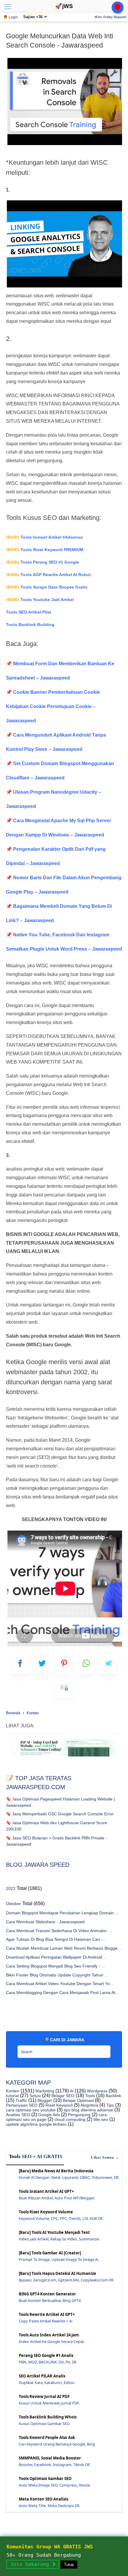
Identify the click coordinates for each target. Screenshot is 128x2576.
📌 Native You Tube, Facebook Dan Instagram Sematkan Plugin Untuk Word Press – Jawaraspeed (64, 942)
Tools (89, 2096)
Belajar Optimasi (78, 2100)
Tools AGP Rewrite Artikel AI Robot (48, 575)
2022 (11, 1888)
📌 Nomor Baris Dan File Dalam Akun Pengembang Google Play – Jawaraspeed (64, 885)
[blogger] (42, 1666)
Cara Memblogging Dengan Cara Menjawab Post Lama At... (62, 1992)
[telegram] (108, 1666)
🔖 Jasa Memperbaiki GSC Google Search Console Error (60, 1814)
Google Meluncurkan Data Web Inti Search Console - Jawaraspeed (60, 41)
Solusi (35, 2096)
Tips (110, 2105)
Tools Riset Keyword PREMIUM (45, 550)
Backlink (113, 2096)
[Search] (104, 2050)
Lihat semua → (105, 2157)
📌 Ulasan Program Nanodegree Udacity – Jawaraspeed (54, 799)
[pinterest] (64, 1666)
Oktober (14, 1904)
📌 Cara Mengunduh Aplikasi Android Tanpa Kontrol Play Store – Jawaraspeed (56, 742)
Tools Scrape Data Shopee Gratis (47, 587)
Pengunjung (79, 2115)
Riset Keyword (58, 2105)
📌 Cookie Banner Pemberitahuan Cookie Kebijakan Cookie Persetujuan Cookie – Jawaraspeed (53, 706)
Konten (13, 2091)
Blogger (44, 2100)
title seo (100, 2119)
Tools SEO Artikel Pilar (29, 612)
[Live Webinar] (118, 7)
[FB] (20, 1666)
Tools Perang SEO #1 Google (43, 562)
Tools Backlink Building (30, 625)
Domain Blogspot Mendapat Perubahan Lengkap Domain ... (62, 1913)
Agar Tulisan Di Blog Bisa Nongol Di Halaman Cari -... (56, 1939)
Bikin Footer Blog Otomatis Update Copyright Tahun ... (57, 1975)
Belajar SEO (62, 2096)
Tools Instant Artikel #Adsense (44, 537)
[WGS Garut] (64, 1758)
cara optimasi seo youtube (31, 2110)
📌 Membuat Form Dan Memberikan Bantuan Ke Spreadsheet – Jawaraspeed (60, 671)
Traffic (21, 2100)
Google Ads (48, 2115)
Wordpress (97, 2091)
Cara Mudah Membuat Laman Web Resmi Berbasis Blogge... (64, 1948)
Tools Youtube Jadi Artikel (40, 600)
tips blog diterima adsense (88, 2110)
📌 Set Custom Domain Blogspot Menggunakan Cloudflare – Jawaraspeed (60, 771)
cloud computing (69, 2119)
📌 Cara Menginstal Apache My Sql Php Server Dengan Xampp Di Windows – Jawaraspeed (58, 828)
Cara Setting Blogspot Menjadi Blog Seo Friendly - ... (56, 1966)
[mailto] (64, 1690)
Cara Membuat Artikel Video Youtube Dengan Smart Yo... (60, 1984)
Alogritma (89, 2105)
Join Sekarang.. (33, 2564)
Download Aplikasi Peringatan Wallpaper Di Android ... (56, 1957)
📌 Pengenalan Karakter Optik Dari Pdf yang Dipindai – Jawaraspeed (56, 856)
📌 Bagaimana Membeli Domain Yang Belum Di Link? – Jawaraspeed (59, 913)
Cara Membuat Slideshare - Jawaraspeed (45, 1922)
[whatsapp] (86, 1666)
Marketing (44, 2091)
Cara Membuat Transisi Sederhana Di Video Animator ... (59, 1931)
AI (71, 2091)
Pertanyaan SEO (22, 2105)
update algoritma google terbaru (36, 2124)
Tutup (69, 2565)
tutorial (12, 2096)
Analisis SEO (18, 2115)
